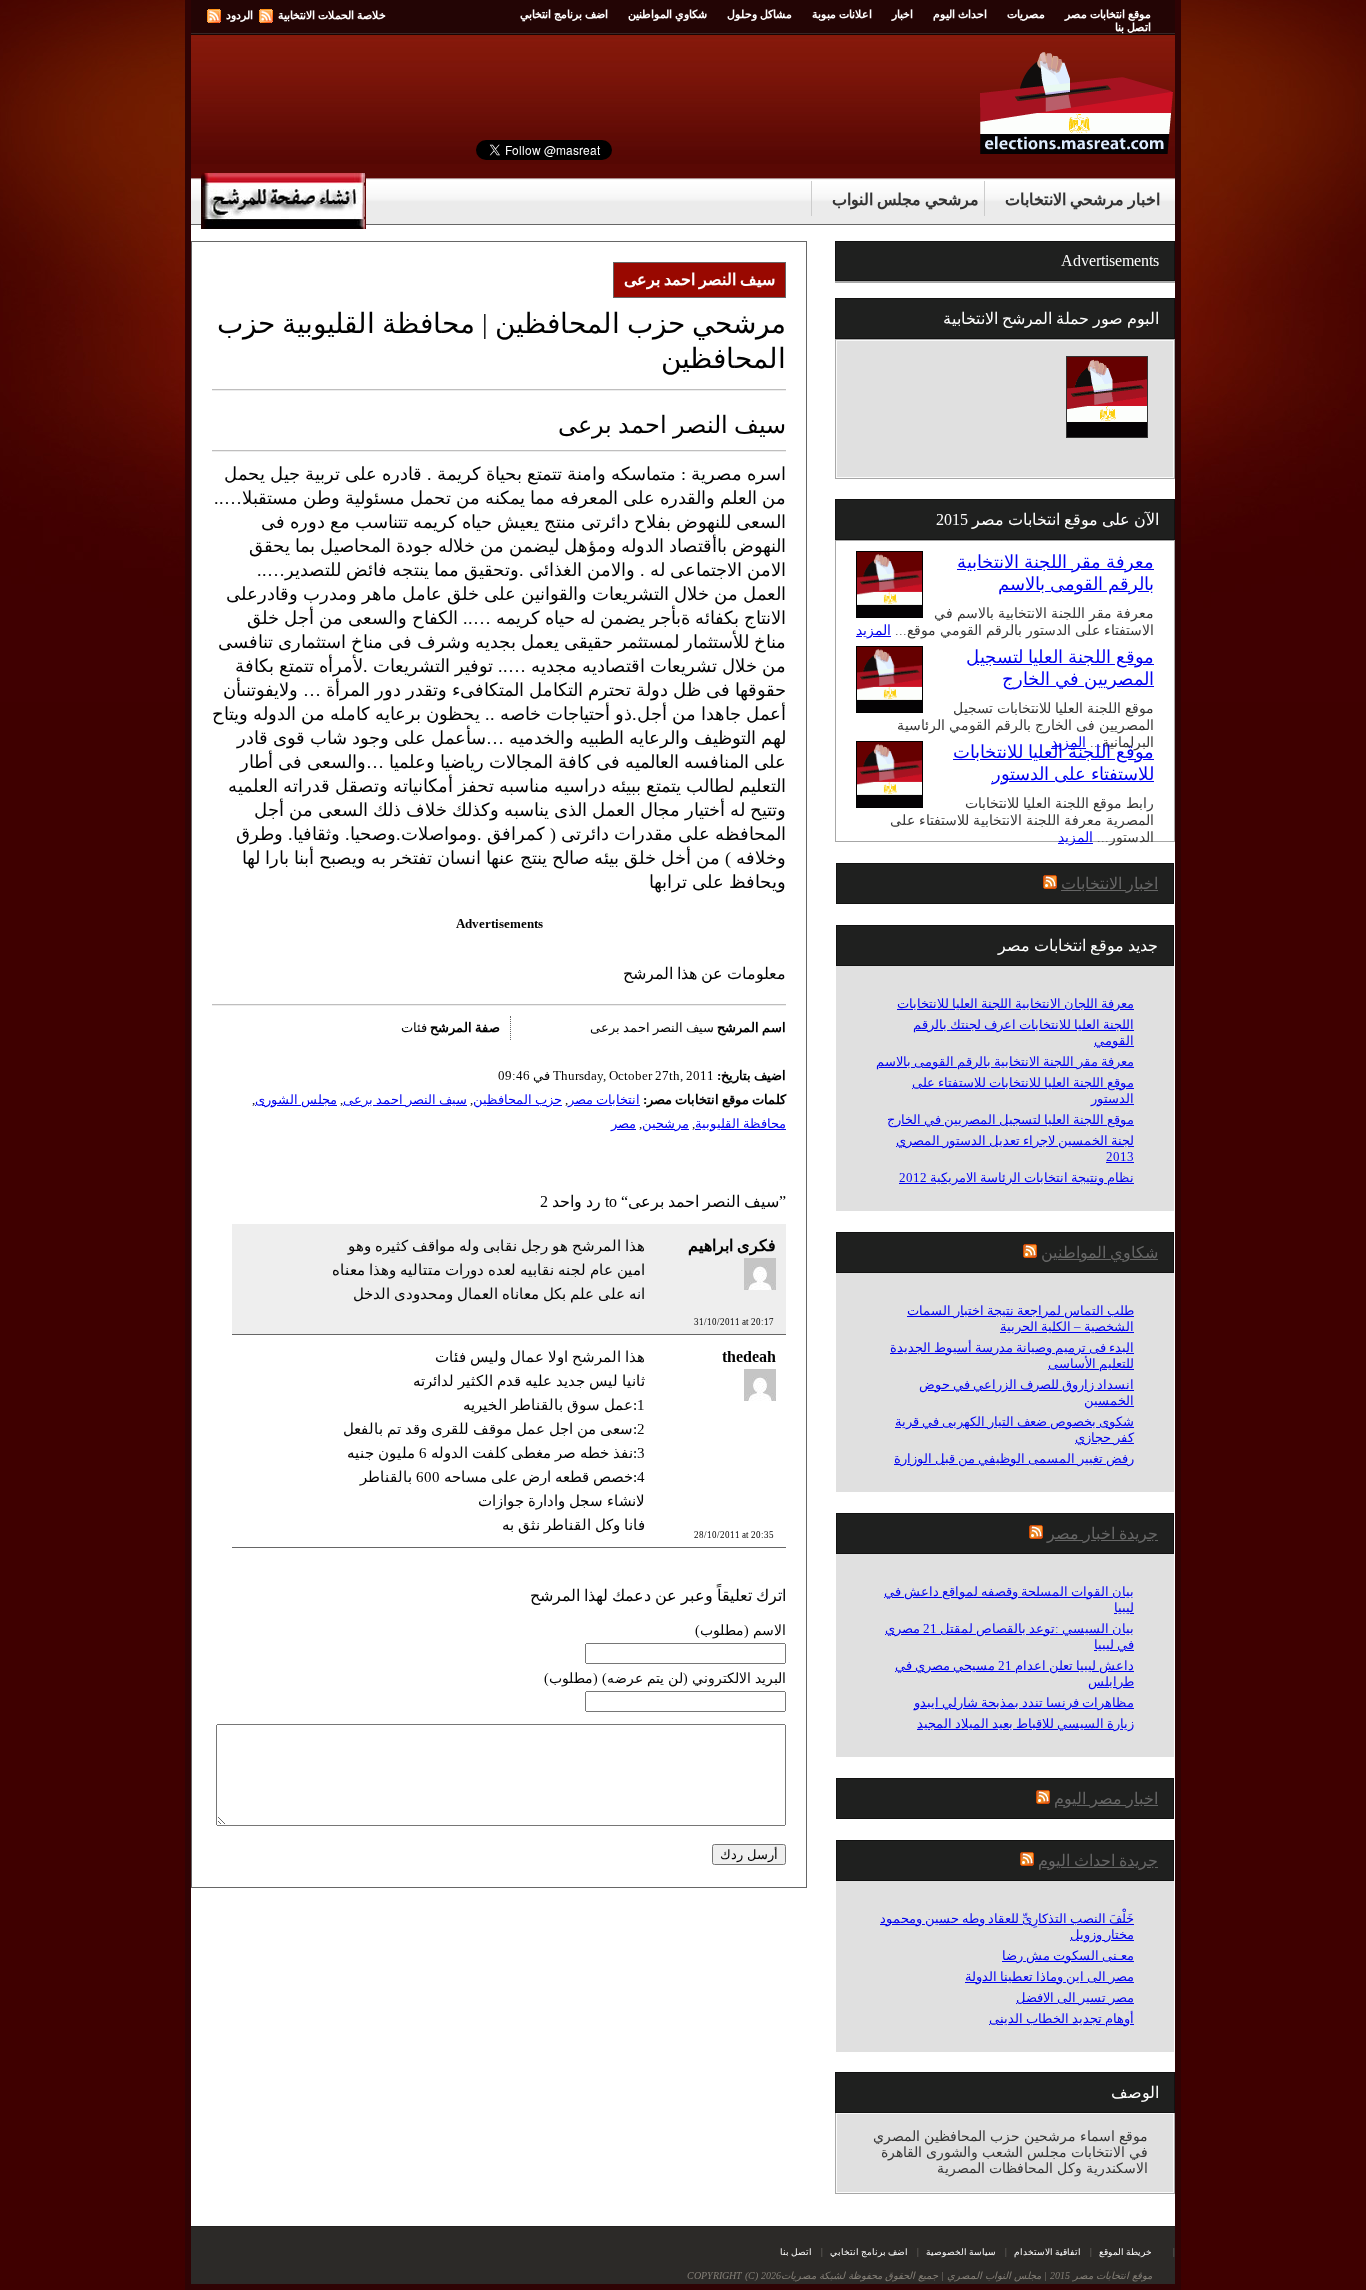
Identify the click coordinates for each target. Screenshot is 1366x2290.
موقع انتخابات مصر (1108, 14)
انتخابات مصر (604, 1099)
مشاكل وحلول (759, 14)
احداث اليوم (960, 14)
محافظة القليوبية (740, 1123)
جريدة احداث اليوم (1098, 1860)
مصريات (1026, 14)
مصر (623, 1123)
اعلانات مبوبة (842, 14)
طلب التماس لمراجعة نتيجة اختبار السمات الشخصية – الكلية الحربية (1020, 1318)
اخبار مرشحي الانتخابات (1082, 199)
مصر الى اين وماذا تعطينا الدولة (1049, 1976)
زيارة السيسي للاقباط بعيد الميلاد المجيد (1025, 1723)
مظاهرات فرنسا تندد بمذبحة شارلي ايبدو (1024, 1702)
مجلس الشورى (296, 1099)
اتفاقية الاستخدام (1047, 2252)
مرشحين (665, 1123)
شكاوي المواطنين (667, 14)
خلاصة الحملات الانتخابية (332, 15)
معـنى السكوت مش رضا (1068, 1955)
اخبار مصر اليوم (1106, 1798)
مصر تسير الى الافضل (1075, 1997)
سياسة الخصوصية (961, 2252)
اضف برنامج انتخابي (564, 14)
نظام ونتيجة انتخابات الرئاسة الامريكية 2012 (1016, 1177)
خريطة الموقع (1125, 2252)
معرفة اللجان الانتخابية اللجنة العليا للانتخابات (1015, 1003)
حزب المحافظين (517, 1099)
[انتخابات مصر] (1077, 149)
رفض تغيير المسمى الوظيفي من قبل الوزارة (1014, 1458)
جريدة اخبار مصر (1102, 1533)
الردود (239, 15)
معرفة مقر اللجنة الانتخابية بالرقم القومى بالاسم (1005, 1061)
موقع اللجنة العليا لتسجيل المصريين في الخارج (1010, 1119)
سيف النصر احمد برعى (405, 1099)
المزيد (873, 630)
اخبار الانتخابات (1109, 883)
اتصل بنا (1133, 27)
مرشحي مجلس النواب (905, 199)
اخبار (902, 14)
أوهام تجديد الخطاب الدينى (1061, 2018)
